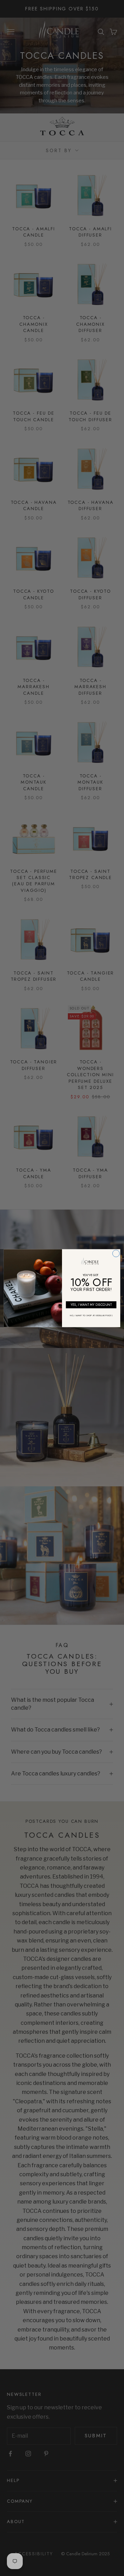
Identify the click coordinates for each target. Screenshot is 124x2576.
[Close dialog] (116, 1253)
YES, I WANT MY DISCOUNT (91, 1304)
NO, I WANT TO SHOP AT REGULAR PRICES (91, 1315)
